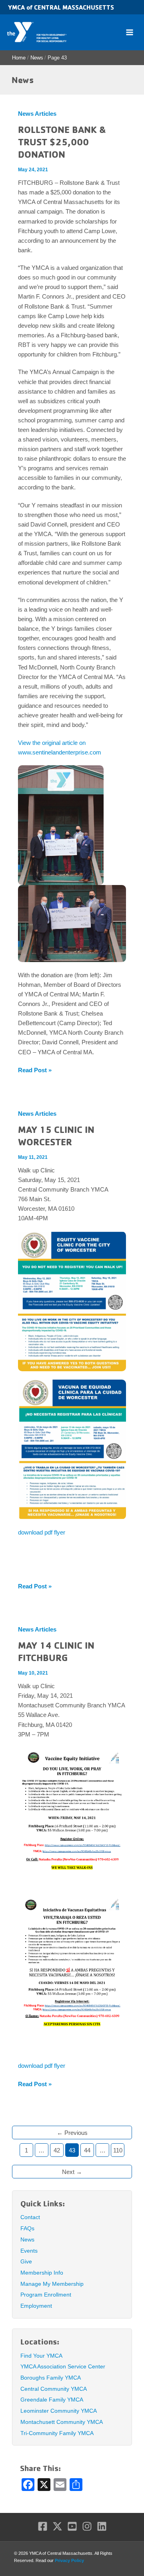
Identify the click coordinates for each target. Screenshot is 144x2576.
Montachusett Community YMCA (62, 2422)
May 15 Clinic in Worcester (56, 1136)
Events (29, 2251)
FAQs (27, 2228)
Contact (30, 2217)
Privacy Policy (69, 2560)
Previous (72, 2133)
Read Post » (35, 1071)
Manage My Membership (52, 2284)
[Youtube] (72, 2526)
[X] (57, 2526)
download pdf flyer (42, 1533)
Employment (36, 2306)
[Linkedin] (102, 2526)
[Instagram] (87, 2526)
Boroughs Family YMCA (51, 2378)
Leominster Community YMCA (59, 2411)
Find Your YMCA (41, 2356)
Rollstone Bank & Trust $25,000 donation (62, 142)
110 (118, 2150)
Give (26, 2261)
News (27, 2239)
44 (87, 2150)
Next (72, 2172)
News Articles (37, 114)
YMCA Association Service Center (63, 2366)
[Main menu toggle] (130, 32)
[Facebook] (43, 2526)
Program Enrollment (46, 2295)
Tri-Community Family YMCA (57, 2433)
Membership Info (42, 2273)
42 (57, 2150)
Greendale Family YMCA (52, 2400)
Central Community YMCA (54, 2389)
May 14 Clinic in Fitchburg (56, 1651)
